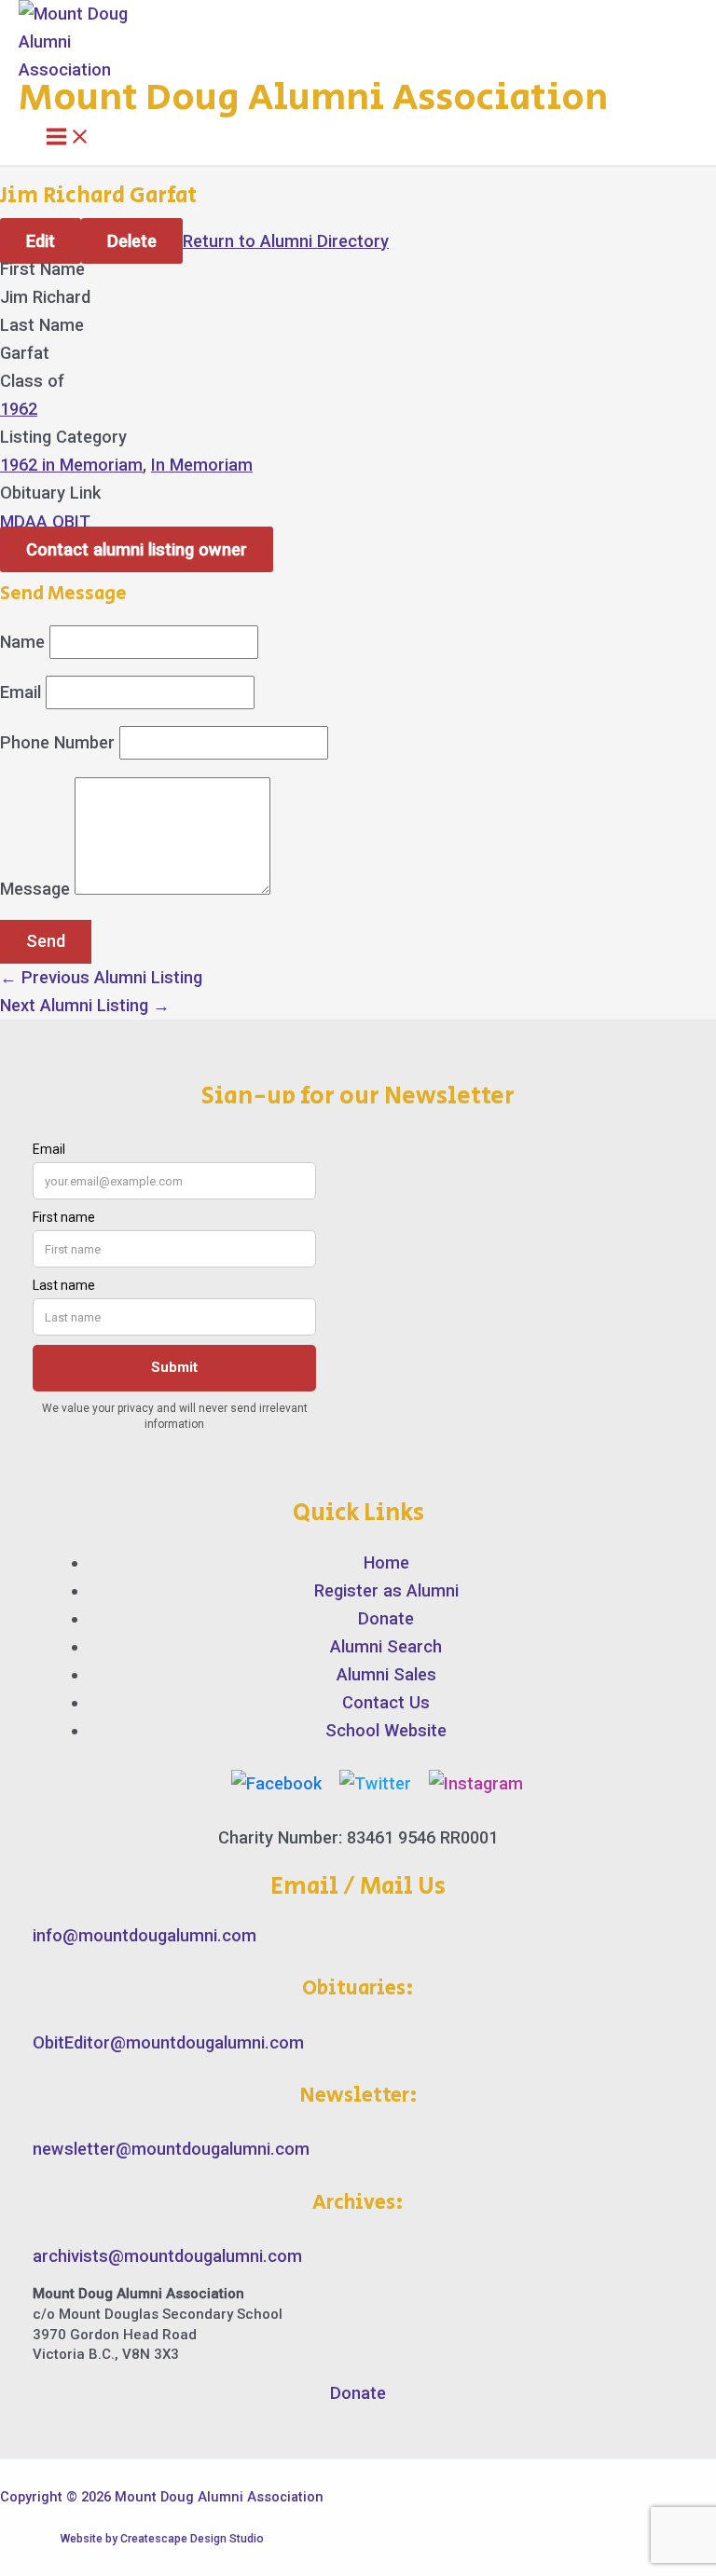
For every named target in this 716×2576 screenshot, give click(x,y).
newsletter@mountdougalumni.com (171, 2149)
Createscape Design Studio (192, 2539)
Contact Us (386, 1702)
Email (21, 692)
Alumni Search (386, 1646)
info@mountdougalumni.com (145, 1935)
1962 (19, 409)
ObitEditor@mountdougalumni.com (168, 2042)
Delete (132, 241)
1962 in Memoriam (71, 465)
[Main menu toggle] (68, 138)
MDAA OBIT (45, 521)
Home (386, 1562)
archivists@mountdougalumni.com (167, 2256)
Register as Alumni (386, 1590)
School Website (386, 1730)
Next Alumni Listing (85, 1005)
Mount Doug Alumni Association (313, 98)
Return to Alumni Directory (286, 241)
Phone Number (57, 742)
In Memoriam (202, 465)
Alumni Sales (386, 1674)
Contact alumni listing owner (137, 549)
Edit (41, 241)
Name (22, 642)
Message (35, 889)
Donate (386, 1618)
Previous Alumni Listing (101, 977)
